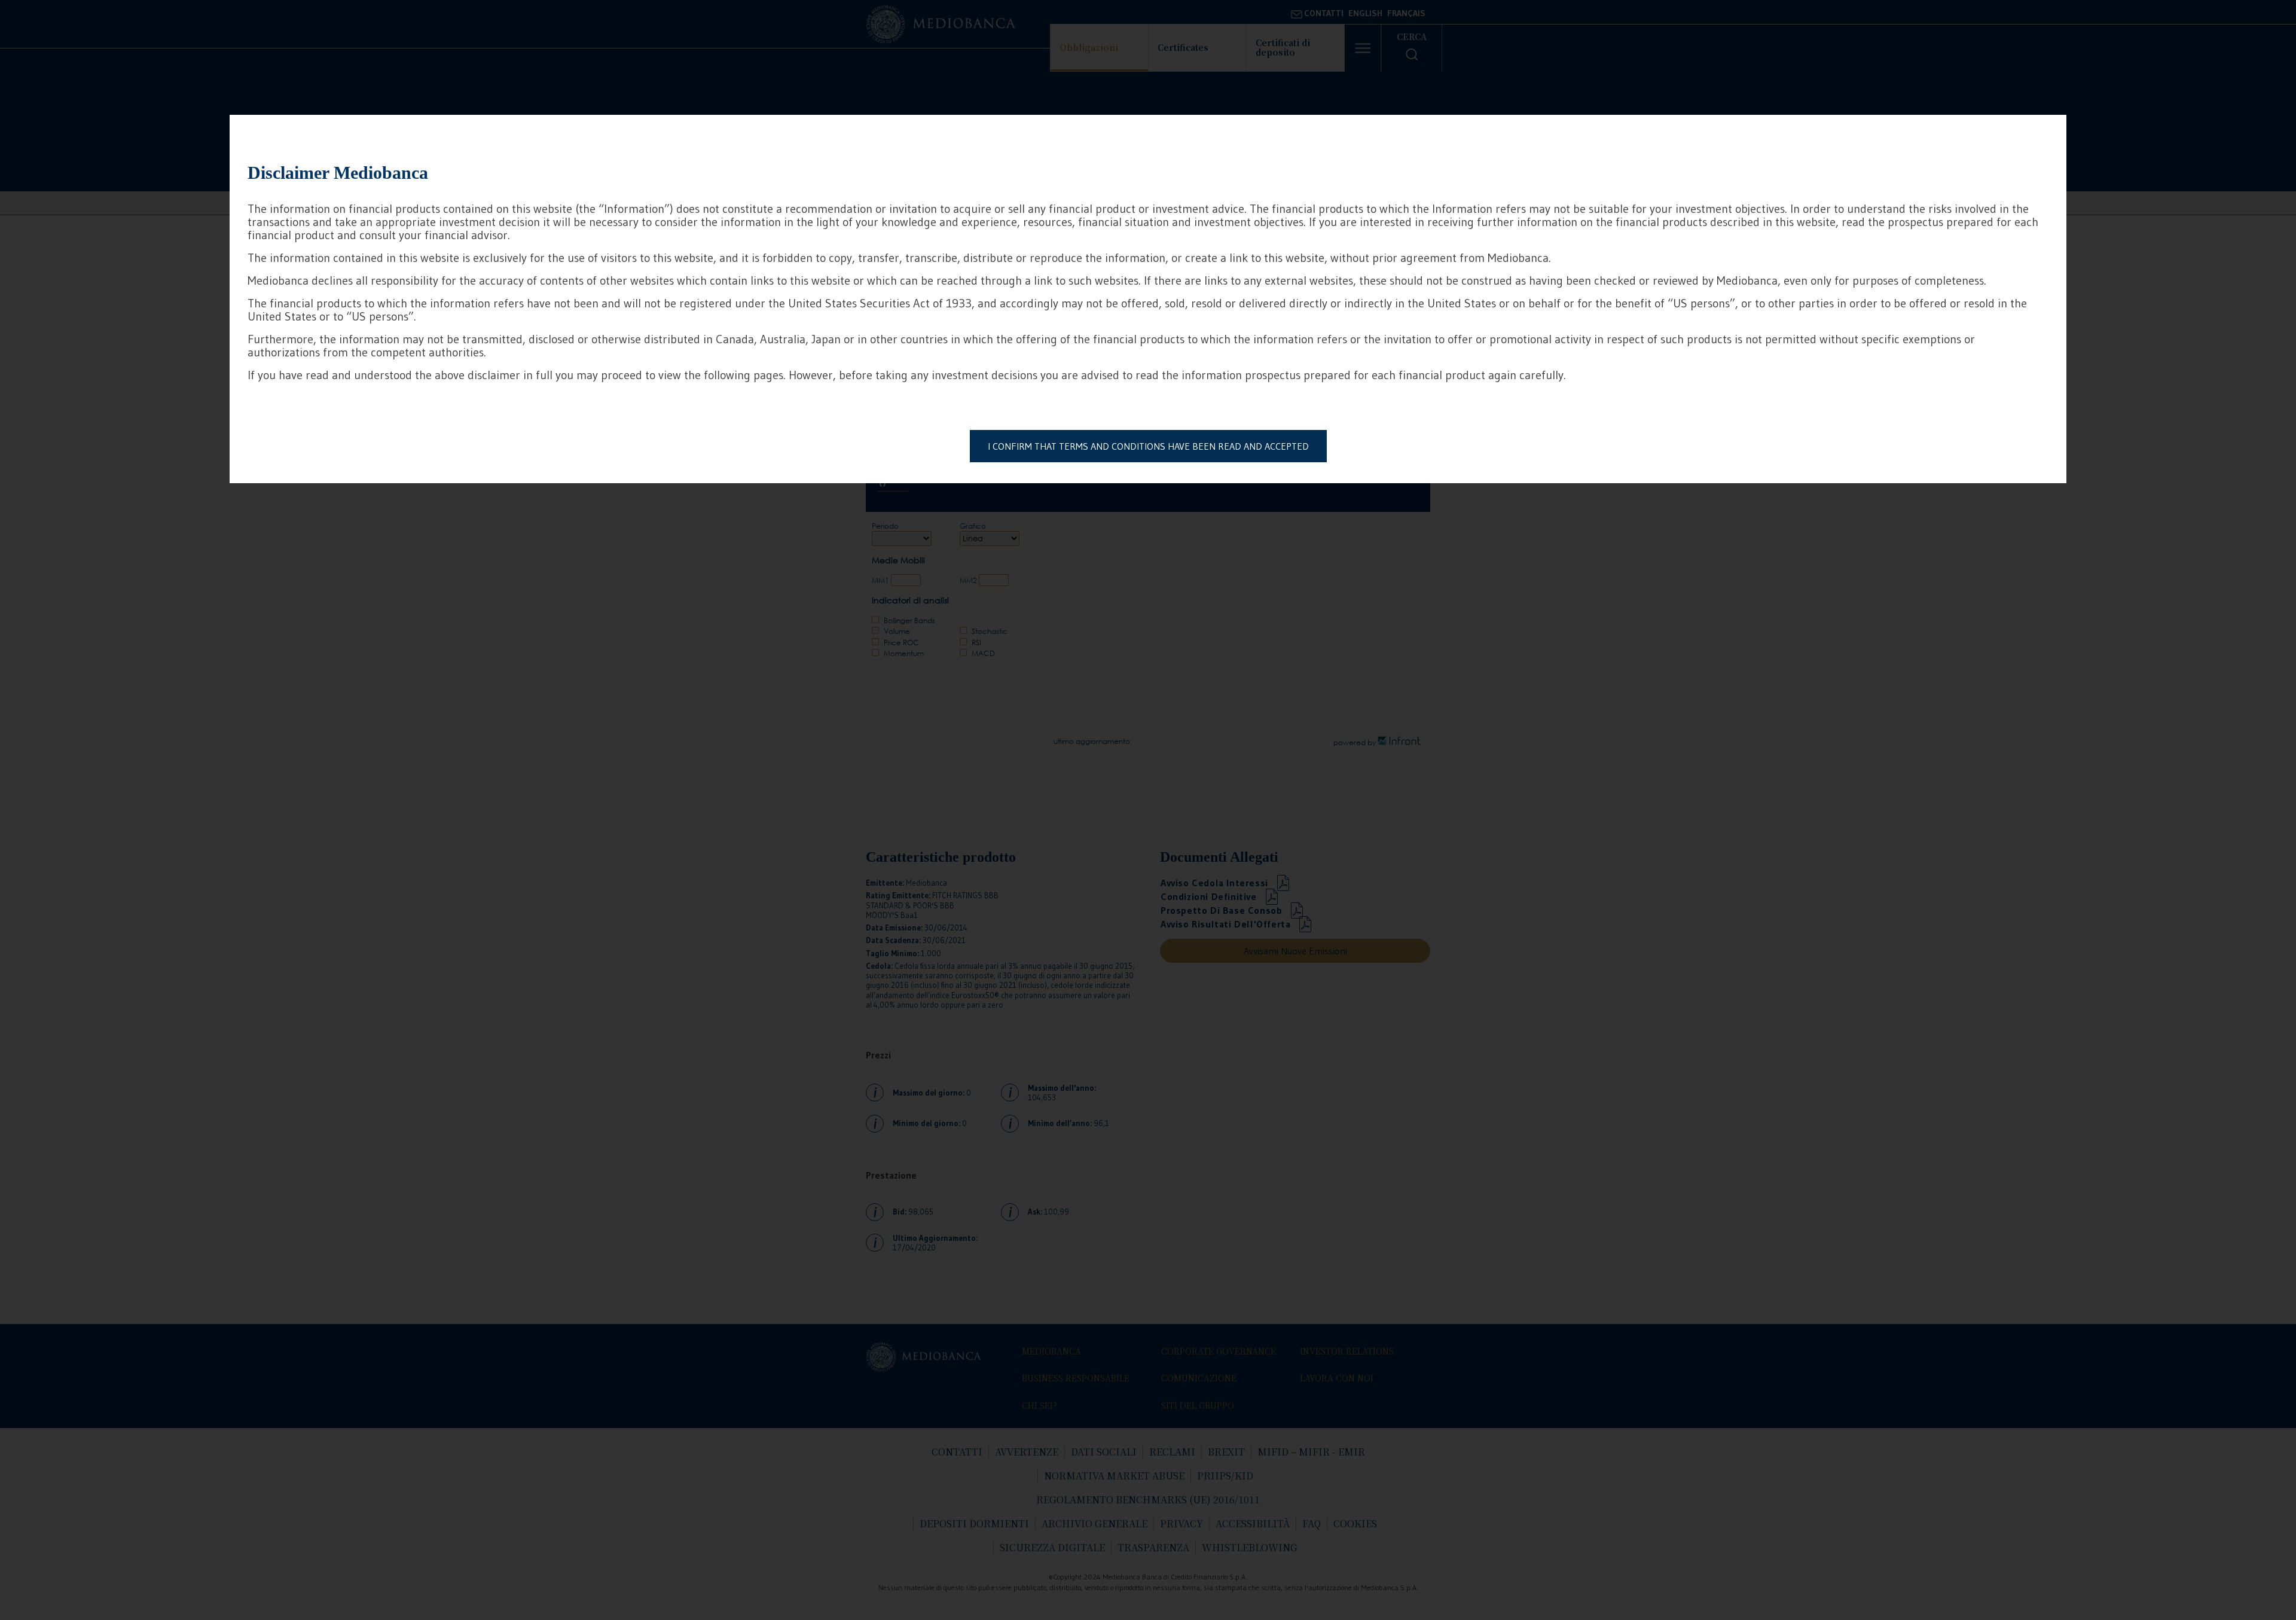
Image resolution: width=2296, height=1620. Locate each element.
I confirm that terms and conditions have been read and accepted (1148, 446)
